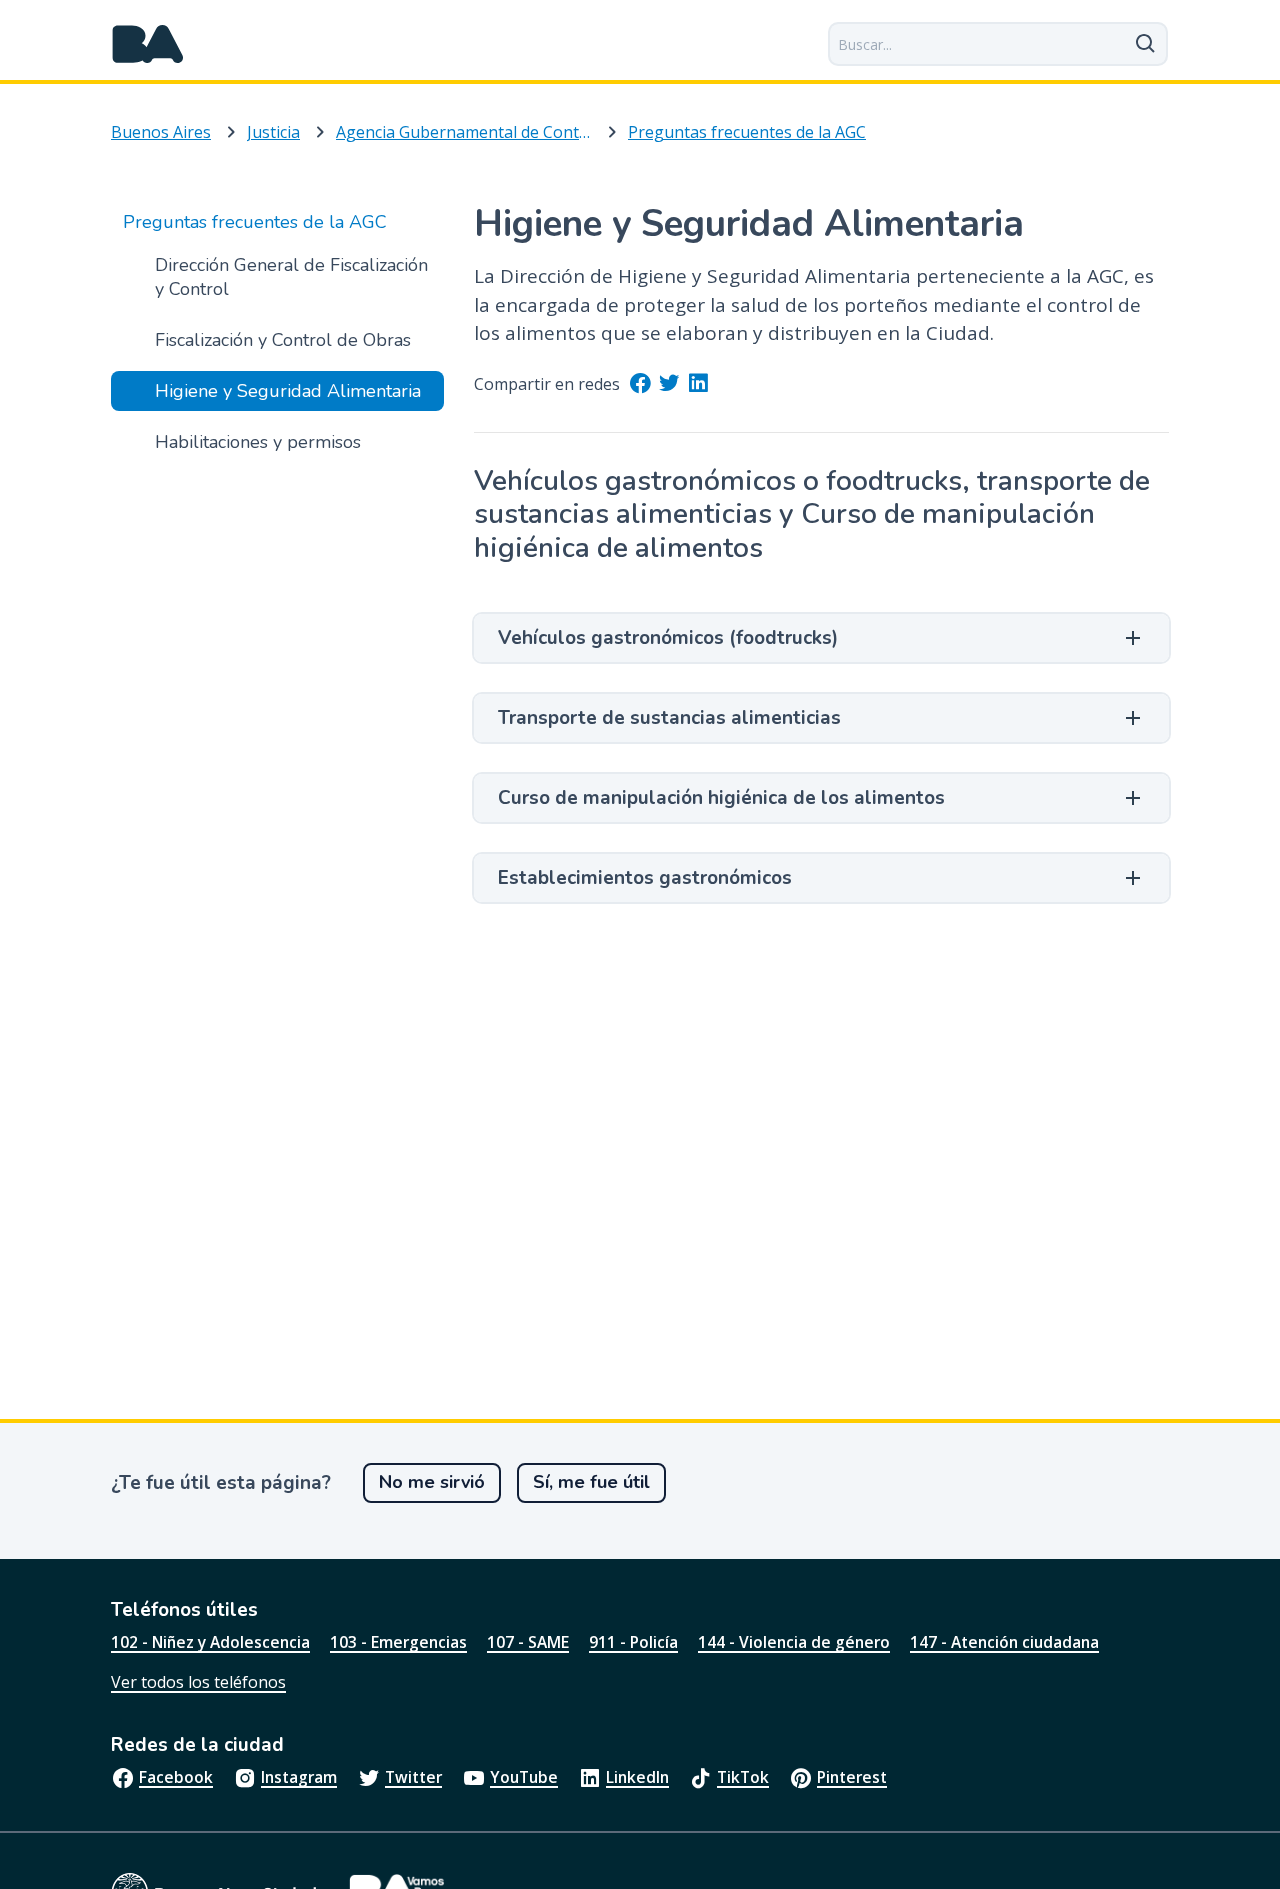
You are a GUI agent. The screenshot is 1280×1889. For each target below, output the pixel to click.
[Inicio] (148, 44)
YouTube (524, 1777)
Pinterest (852, 1777)
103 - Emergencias (398, 1642)
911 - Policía (633, 1642)
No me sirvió (432, 1482)
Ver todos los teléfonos (198, 1682)
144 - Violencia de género (794, 1642)
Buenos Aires (161, 132)
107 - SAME (528, 1642)
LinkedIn (637, 1777)
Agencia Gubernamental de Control (464, 132)
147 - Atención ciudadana (1004, 1642)
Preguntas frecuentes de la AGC (747, 132)
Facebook (176, 1777)
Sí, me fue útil (591, 1482)
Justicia (273, 132)
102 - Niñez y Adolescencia (210, 1642)
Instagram (299, 1777)
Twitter (413, 1777)
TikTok (743, 1777)
